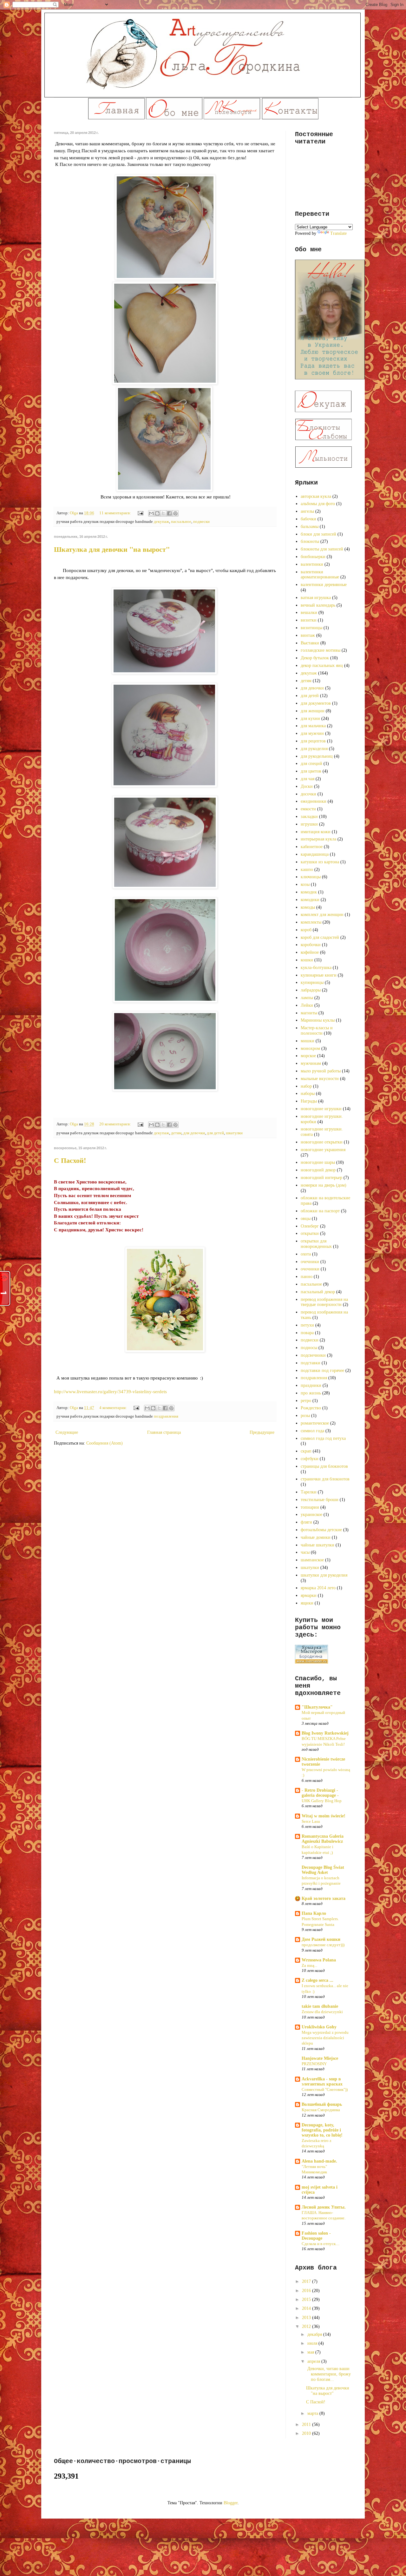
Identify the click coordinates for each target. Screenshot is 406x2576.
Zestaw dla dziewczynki (322, 2012)
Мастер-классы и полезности (317, 1031)
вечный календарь (318, 605)
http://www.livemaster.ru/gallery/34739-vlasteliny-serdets (110, 1391)
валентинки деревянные (324, 585)
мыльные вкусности (320, 1079)
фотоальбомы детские (321, 1530)
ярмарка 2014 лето (318, 1588)
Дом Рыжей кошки (321, 1939)
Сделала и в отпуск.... (321, 2244)
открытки (310, 1233)
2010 (307, 2433)
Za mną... (309, 1965)
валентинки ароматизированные (320, 575)
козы (305, 884)
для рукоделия (314, 749)
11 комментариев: (116, 513)
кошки (307, 960)
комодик (309, 892)
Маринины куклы (318, 1020)
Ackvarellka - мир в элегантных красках (322, 2082)
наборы (308, 1094)
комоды (308, 907)
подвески (201, 522)
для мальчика (313, 726)
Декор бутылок (315, 658)
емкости (308, 809)
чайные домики (316, 1537)
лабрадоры (311, 990)
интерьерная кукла (318, 839)
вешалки (309, 613)
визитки (309, 620)
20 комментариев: (116, 1124)
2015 (307, 2299)
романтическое (315, 1423)
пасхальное (181, 522)
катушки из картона (320, 862)
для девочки (194, 1133)
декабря (315, 2334)
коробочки (311, 945)
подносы (309, 1348)
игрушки (309, 824)
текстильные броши (320, 1500)
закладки (309, 817)
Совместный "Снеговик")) (325, 2089)
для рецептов (313, 741)
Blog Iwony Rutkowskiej (325, 1733)
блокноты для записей (322, 549)
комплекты (311, 922)
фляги (306, 1522)
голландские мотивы (321, 650)
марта (313, 2413)
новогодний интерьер (321, 1178)
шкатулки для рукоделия (324, 1575)
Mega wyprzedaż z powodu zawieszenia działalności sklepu (325, 2038)
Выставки (310, 643)
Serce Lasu (311, 1821)
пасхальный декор (318, 1292)
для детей (215, 1133)
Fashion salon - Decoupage (316, 2236)
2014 (307, 2308)
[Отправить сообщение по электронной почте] (140, 513)
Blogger (231, 2503)
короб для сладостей (320, 937)
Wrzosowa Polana (319, 1960)
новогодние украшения (323, 1150)
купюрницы (312, 982)
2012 (307, 2326)
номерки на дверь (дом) (324, 1185)
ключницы (311, 877)
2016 (307, 2291)
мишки (308, 1041)
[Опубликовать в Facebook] (169, 513)
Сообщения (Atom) (105, 1443)
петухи (307, 1325)
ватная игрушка (316, 598)
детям (176, 1133)
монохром (310, 1048)
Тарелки (309, 1492)
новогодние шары (318, 1162)
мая (311, 2352)
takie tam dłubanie (320, 2006)
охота (306, 1254)
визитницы (311, 628)
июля (313, 2343)
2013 (307, 2318)
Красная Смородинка (321, 2110)
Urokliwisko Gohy (319, 2027)
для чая (308, 779)
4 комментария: (114, 1408)
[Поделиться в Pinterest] (175, 513)
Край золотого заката (324, 1898)
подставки (311, 1363)
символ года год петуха (323, 1438)
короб (306, 930)
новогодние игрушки (321, 1109)
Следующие (67, 1432)
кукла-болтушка (316, 968)
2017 (307, 2281)
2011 (307, 2424)
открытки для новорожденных (316, 1244)
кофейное (310, 952)
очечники (310, 1262)
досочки (308, 794)
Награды (309, 1101)
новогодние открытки (322, 1142)
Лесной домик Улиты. (324, 2207)
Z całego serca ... (318, 1980)
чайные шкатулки (318, 1545)
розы (305, 1416)
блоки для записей (318, 534)
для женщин (313, 711)
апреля (314, 2361)
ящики (307, 1603)
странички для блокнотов (325, 1479)
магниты (309, 1013)
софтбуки (310, 1459)
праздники (311, 1385)
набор (306, 1086)
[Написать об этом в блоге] (157, 513)
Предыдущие (262, 1432)
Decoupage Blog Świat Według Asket (323, 1870)
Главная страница (164, 1432)
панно (307, 1277)
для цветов (311, 771)
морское (308, 1056)
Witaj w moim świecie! (324, 1816)
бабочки (308, 519)
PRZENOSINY (314, 2064)
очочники (310, 1269)
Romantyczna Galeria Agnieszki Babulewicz (323, 1839)
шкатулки (234, 1133)
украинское (311, 1515)
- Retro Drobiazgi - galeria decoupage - (320, 1793)
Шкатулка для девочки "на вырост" (112, 549)
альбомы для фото (318, 504)
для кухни (310, 718)
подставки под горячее (322, 1370)
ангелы (307, 511)
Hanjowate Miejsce (320, 2058)
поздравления (166, 1416)
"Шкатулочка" (317, 1707)
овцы (306, 1219)
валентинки (312, 564)
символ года (312, 1431)
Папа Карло (314, 1913)
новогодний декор (318, 1170)
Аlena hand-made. (319, 2161)
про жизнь (311, 1393)
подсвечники (313, 1355)
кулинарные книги (319, 975)
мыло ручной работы (321, 1071)
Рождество (311, 1408)
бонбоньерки (313, 557)
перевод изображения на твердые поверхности (324, 1302)
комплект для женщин (322, 915)
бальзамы (310, 527)
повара (307, 1333)
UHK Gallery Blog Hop (322, 1801)
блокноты (310, 541)
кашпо (307, 870)
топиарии (310, 1507)
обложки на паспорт (320, 1211)
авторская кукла (316, 496)
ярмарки (309, 1595)
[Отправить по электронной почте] (151, 513)
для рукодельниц (317, 756)
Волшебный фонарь (322, 2104)
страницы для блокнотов (324, 1466)
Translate (338, 233)
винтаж (308, 635)
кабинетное (312, 847)
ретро (306, 1401)
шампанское (312, 1560)
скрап (306, 1451)
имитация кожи (316, 832)
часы (305, 1552)
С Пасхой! (70, 1160)
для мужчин (312, 733)
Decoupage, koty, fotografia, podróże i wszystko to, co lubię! (322, 2130)
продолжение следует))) (323, 1945)
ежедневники (314, 801)
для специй (311, 764)
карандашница (315, 854)
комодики (310, 900)
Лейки (307, 1005)
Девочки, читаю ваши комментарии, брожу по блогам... (328, 2374)
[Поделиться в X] (163, 513)
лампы (307, 998)
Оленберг (310, 1226)
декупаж (161, 522)
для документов (316, 703)
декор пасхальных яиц (322, 665)
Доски (307, 786)
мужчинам (311, 1063)
